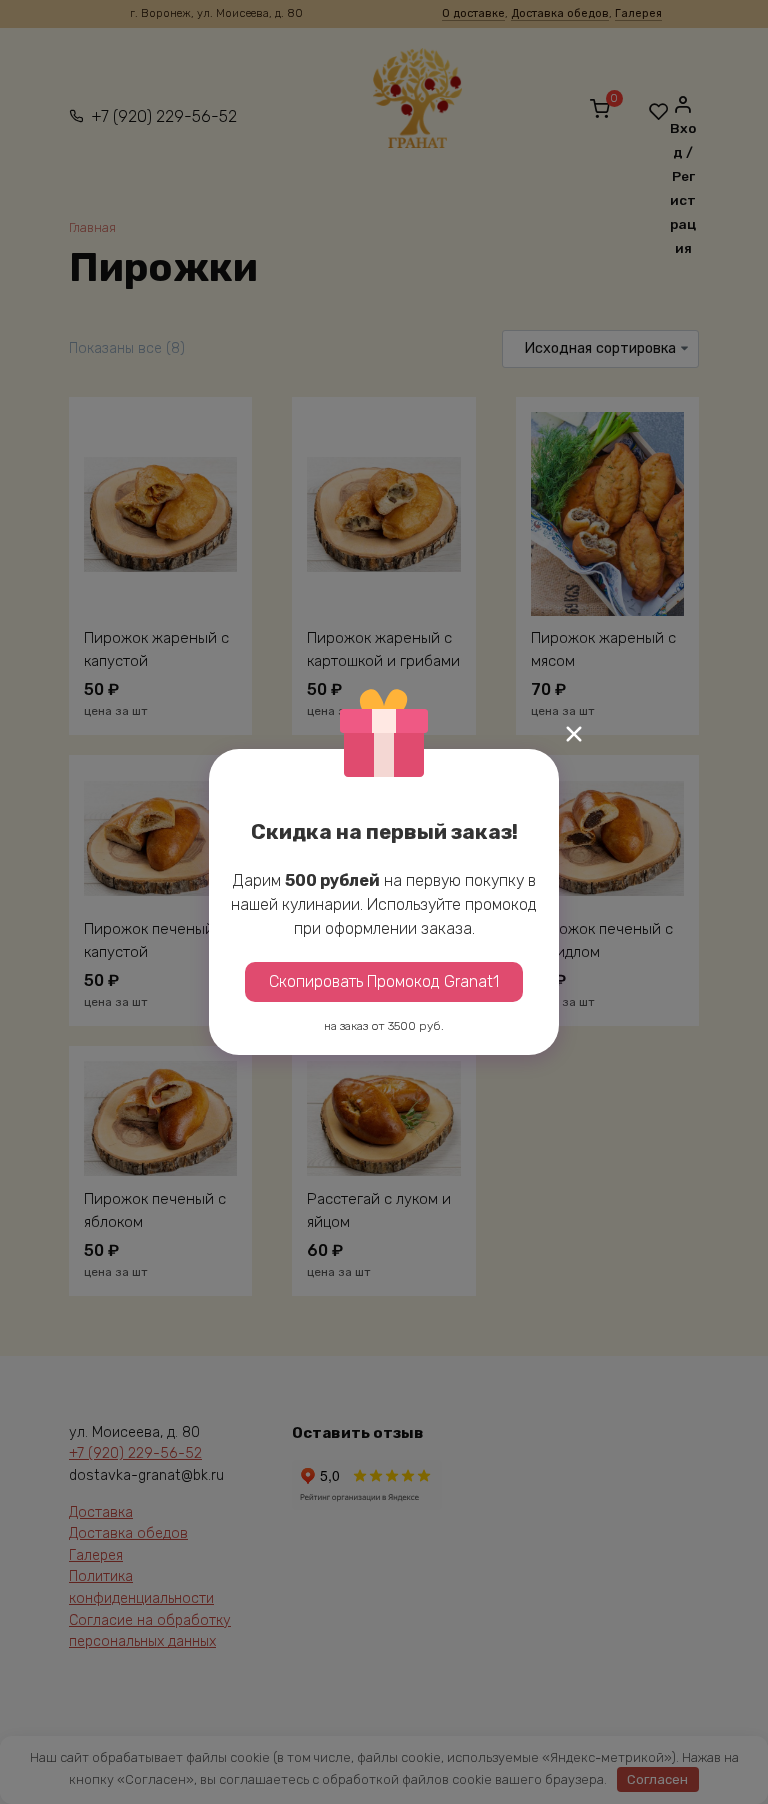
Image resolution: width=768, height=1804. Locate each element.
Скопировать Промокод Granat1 (384, 981)
